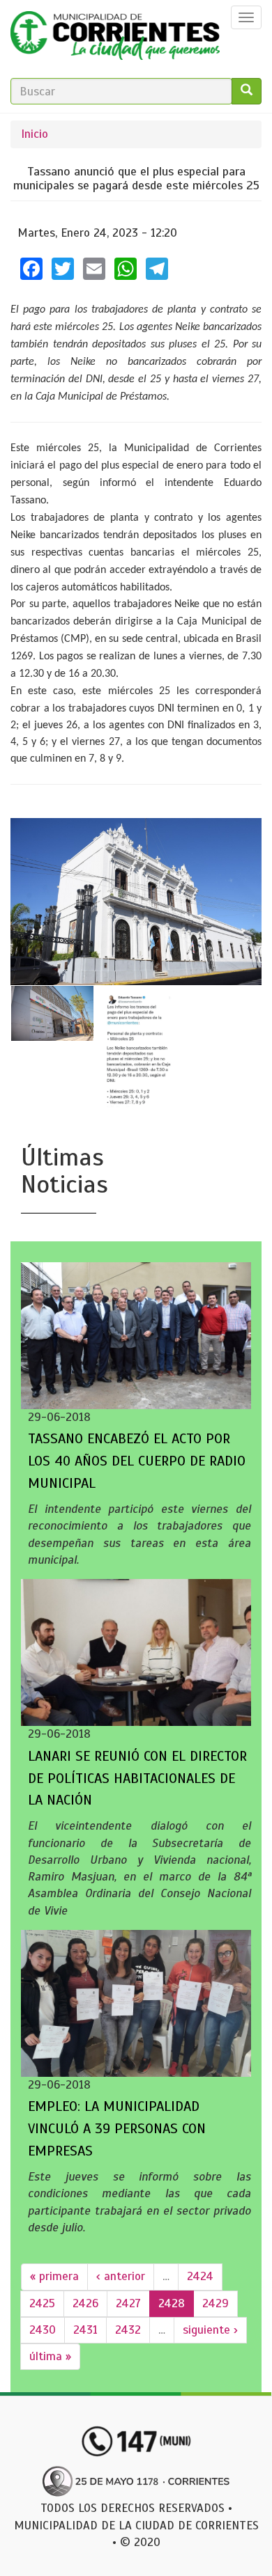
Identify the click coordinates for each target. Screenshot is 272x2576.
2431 (85, 2330)
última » (50, 2356)
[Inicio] (115, 39)
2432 (128, 2330)
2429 (216, 2303)
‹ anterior (121, 2276)
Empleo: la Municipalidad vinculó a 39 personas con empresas (117, 2129)
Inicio (35, 134)
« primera (54, 2276)
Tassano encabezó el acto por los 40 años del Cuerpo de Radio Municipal (137, 1461)
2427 (128, 2303)
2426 (85, 2303)
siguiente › (210, 2330)
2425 (42, 2303)
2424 (200, 2276)
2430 (43, 2330)
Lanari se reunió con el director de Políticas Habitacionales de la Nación (137, 1778)
